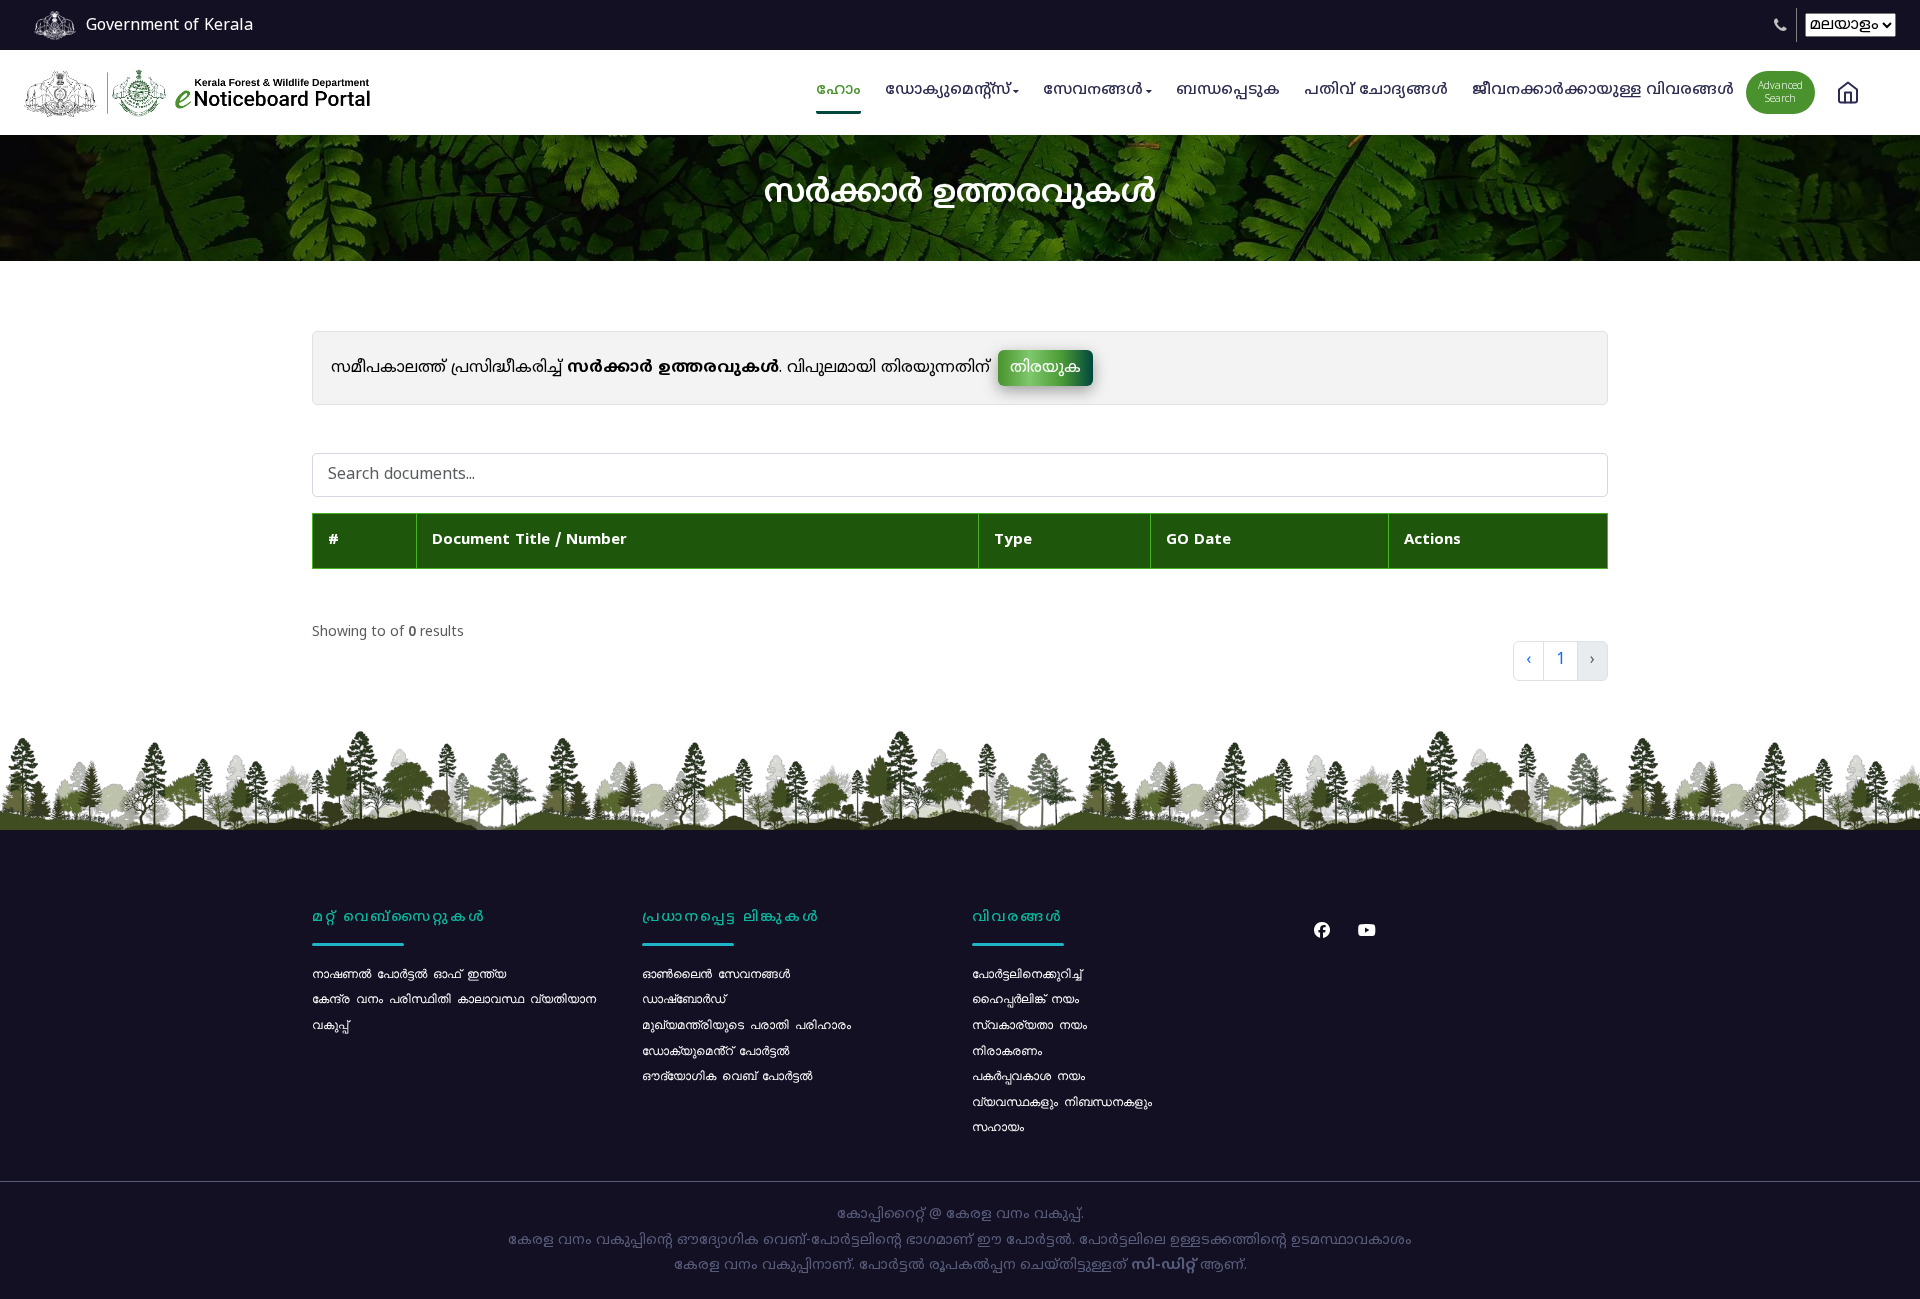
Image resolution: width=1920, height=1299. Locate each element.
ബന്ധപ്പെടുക (1228, 90)
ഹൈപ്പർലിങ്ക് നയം (1025, 998)
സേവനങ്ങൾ (1093, 90)
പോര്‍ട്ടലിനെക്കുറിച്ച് (1026, 973)
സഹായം (998, 1126)
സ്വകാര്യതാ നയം (1029, 1024)
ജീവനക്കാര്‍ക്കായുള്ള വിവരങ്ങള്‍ (1603, 90)
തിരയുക (1045, 368)
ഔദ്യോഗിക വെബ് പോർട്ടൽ (727, 1075)
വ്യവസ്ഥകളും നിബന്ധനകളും (1062, 1101)
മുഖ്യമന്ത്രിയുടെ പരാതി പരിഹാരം (746, 1024)
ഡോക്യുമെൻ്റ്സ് (947, 90)
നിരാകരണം (1007, 1050)
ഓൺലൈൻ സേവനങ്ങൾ (716, 973)
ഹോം (838, 90)
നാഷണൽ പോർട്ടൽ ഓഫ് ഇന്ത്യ (409, 973)
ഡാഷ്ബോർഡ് (683, 998)
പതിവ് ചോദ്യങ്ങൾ (1376, 90)
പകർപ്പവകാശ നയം (1028, 1075)
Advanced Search (1780, 93)
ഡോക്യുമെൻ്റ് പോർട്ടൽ (715, 1050)
